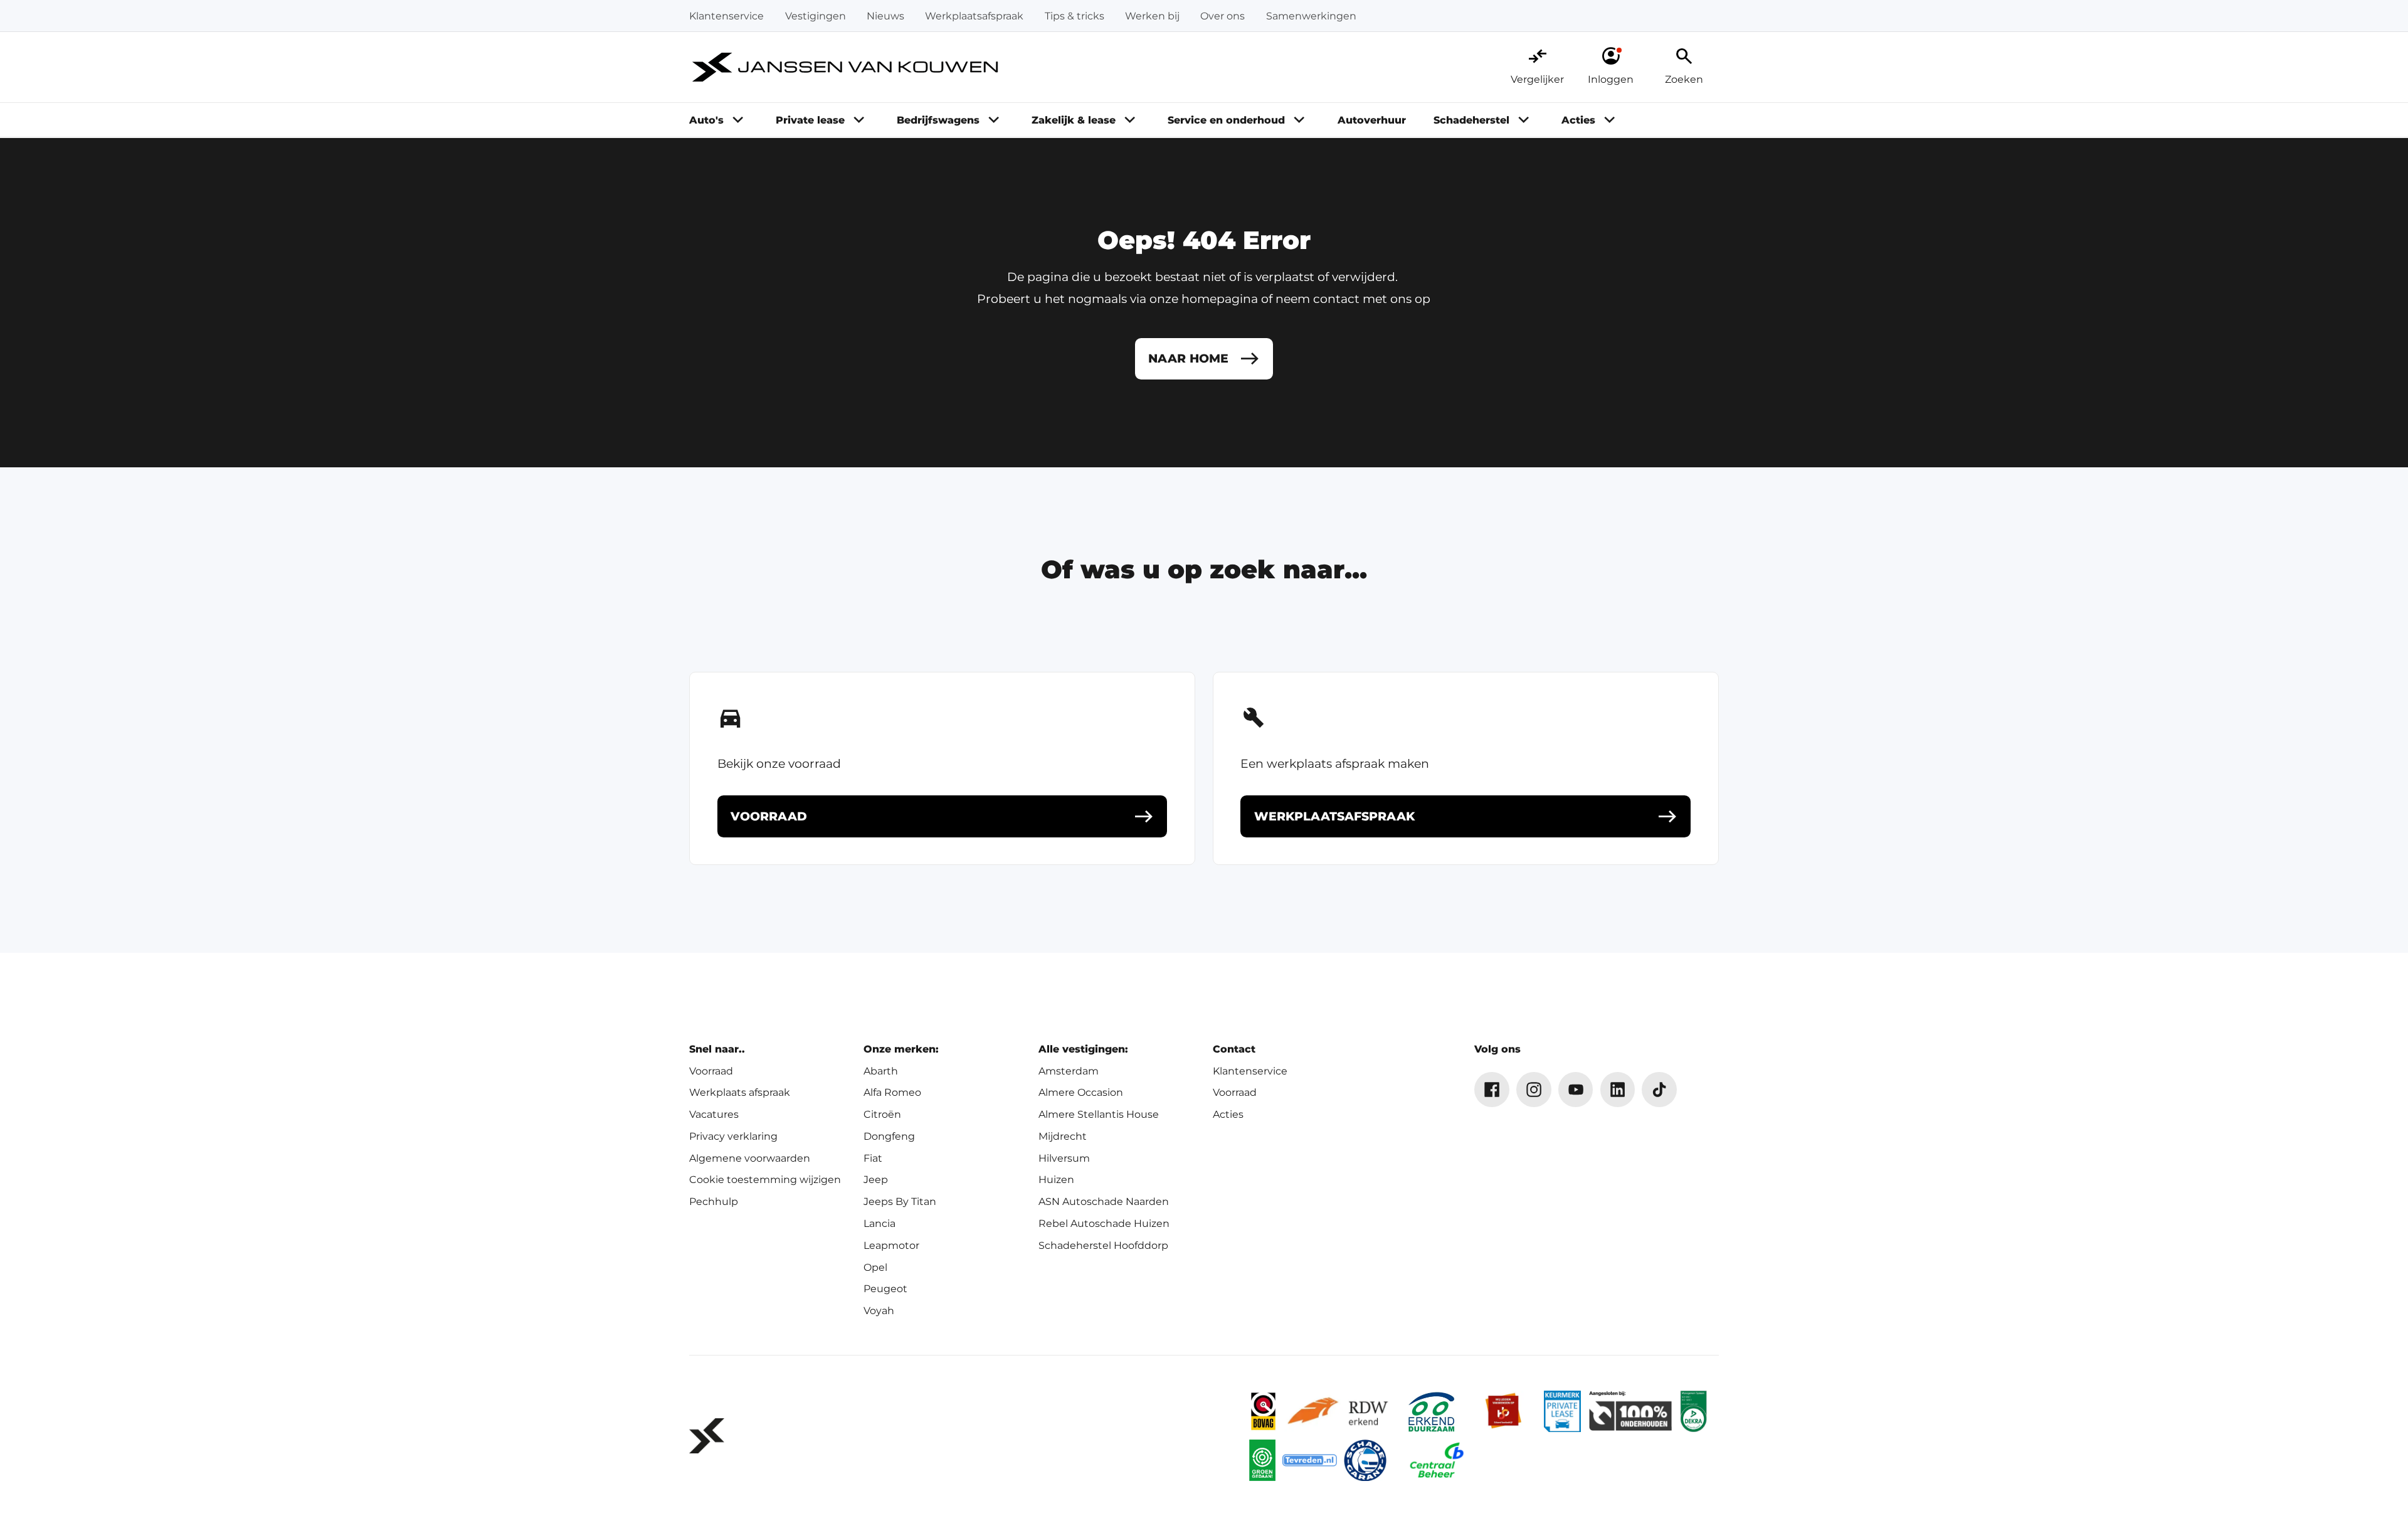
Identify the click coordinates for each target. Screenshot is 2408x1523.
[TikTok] (1659, 1090)
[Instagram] (1534, 1090)
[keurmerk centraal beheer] (1437, 1461)
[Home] (846, 68)
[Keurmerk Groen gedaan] (1262, 1461)
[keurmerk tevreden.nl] (1310, 1461)
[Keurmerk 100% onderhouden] (1630, 1412)
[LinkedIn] (1618, 1090)
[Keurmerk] (1263, 1412)
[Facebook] (1492, 1090)
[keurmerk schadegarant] (1365, 1461)
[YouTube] (1576, 1090)
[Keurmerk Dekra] (1693, 1412)
